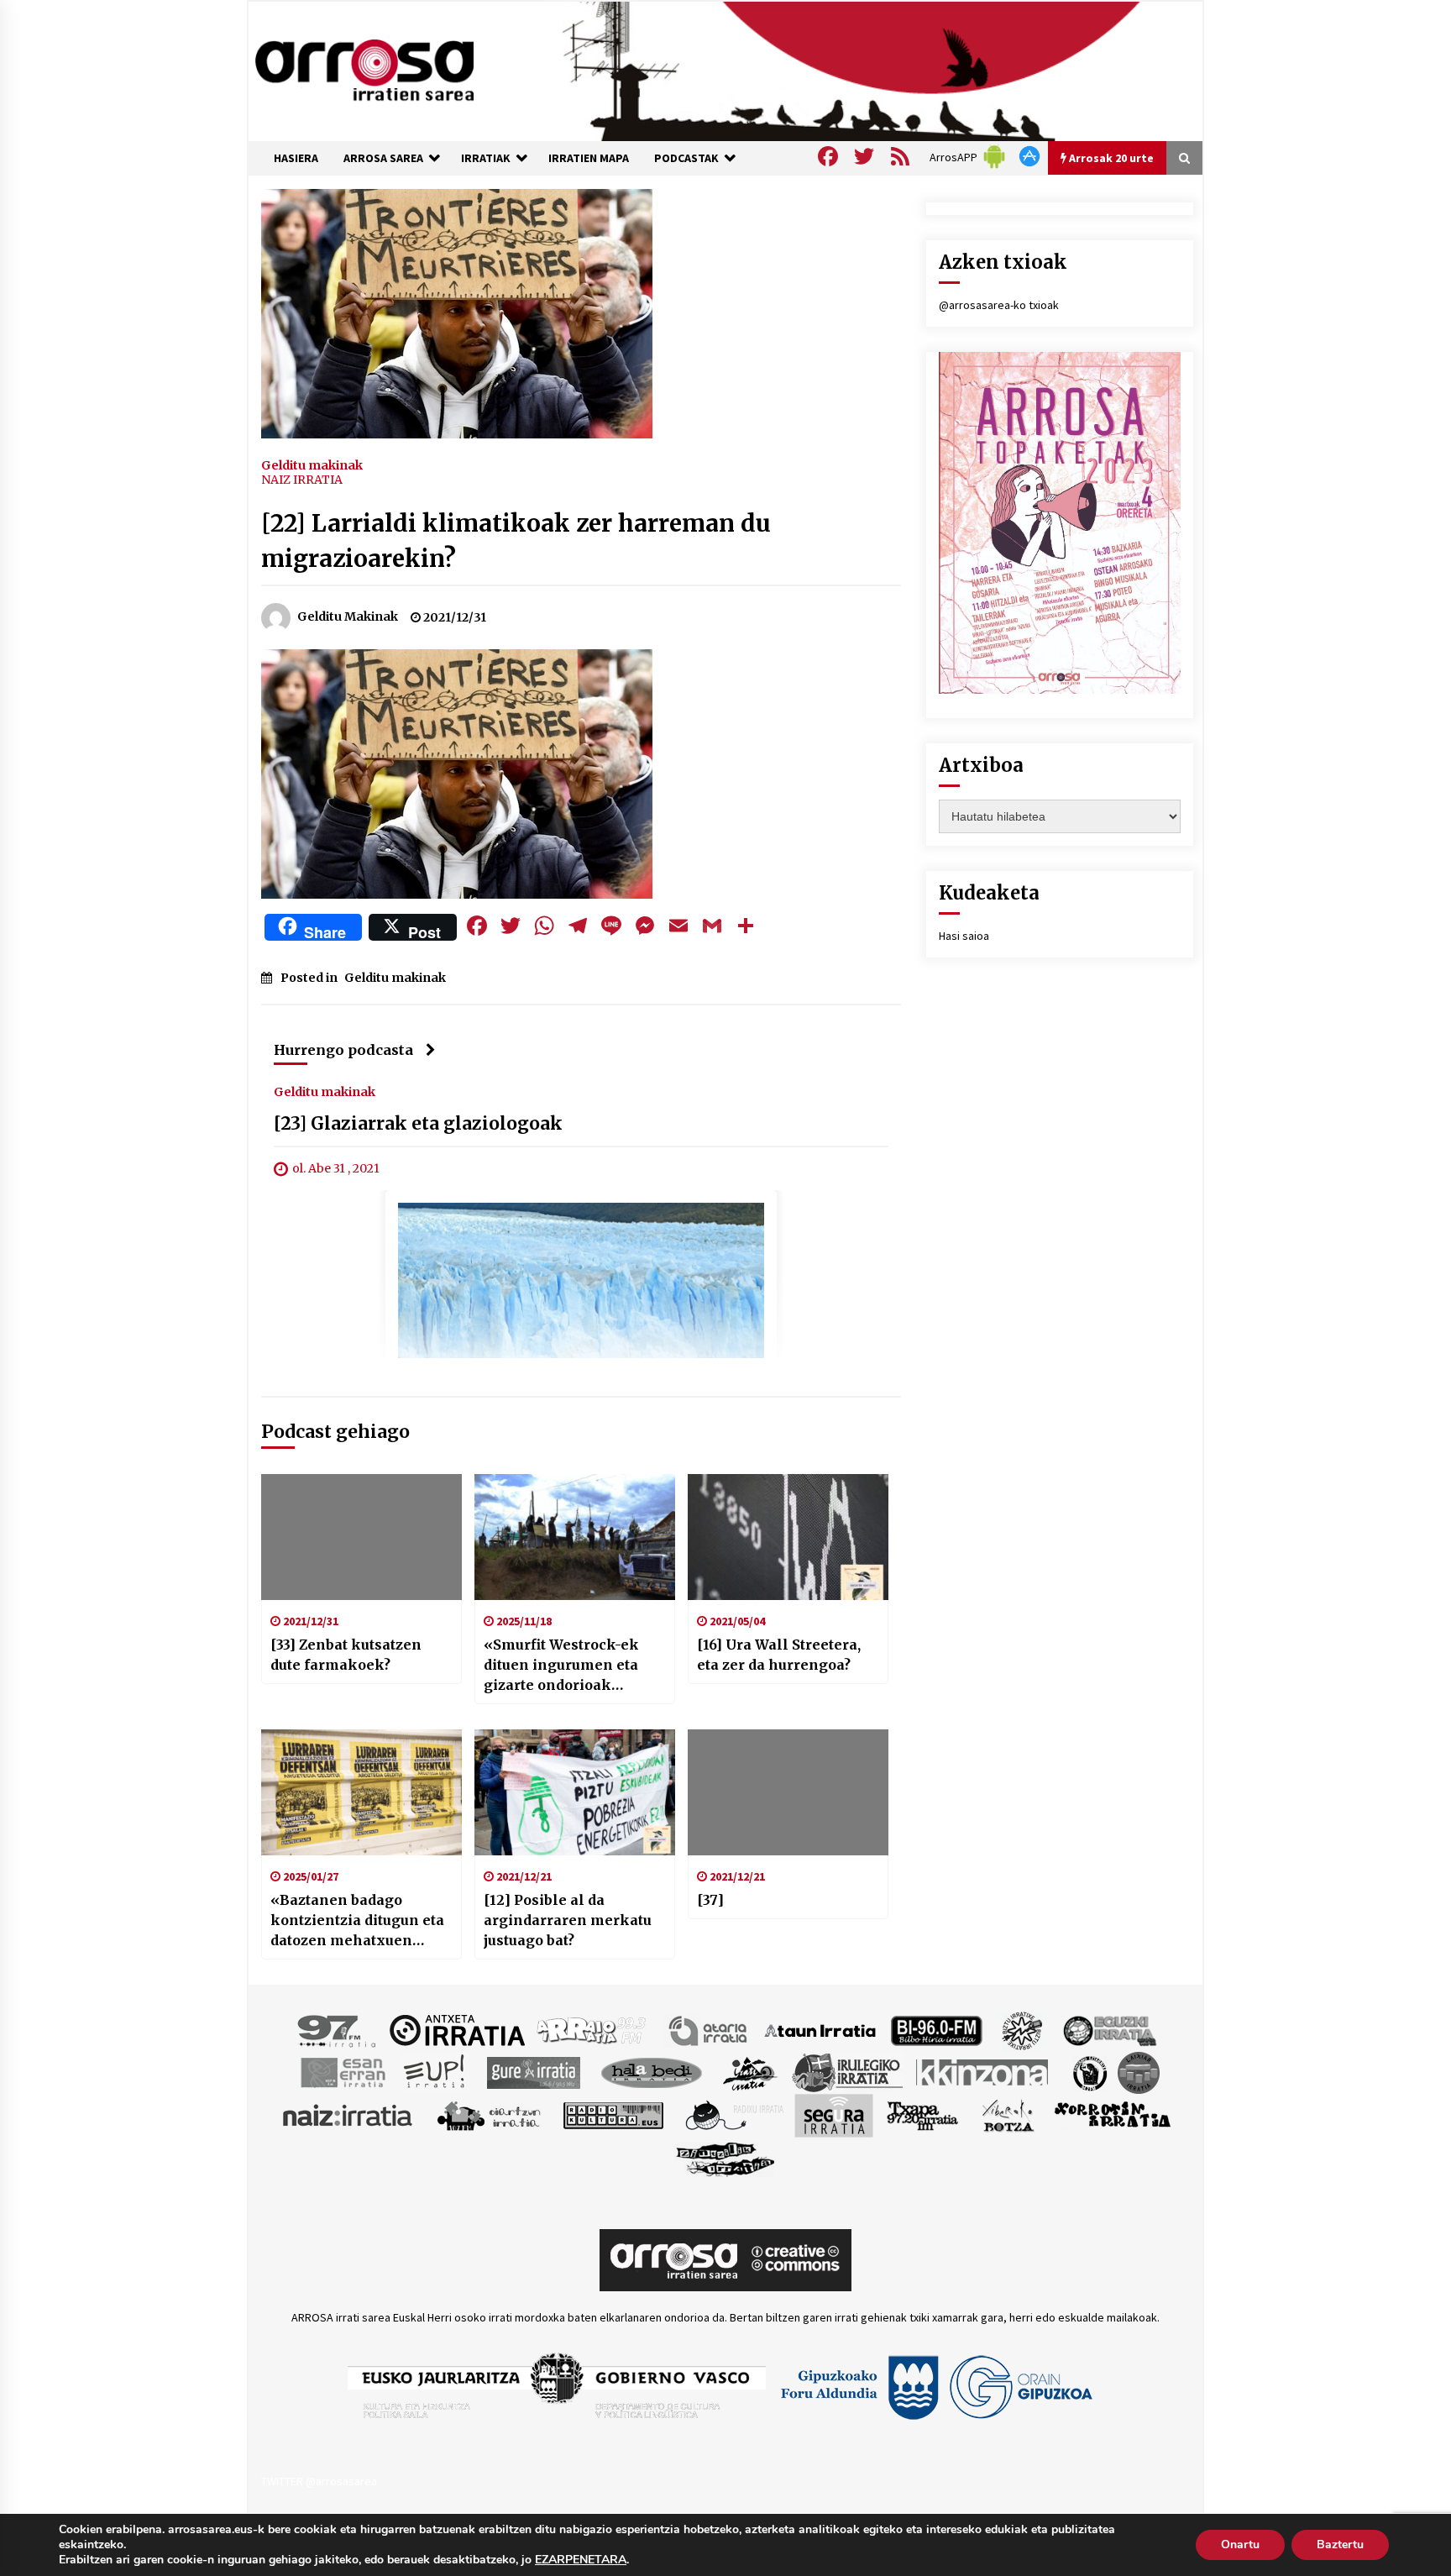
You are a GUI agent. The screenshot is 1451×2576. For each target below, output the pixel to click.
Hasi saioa (964, 936)
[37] (710, 1900)
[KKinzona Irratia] (983, 2071)
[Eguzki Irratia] (1108, 2029)
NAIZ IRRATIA (302, 480)
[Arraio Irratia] (592, 2029)
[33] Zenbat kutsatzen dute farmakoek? (346, 1655)
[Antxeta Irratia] (457, 2029)
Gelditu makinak (312, 464)
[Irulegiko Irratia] (847, 2071)
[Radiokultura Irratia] (613, 2114)
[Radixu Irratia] (733, 2114)
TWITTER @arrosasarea (319, 2481)
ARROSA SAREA (383, 158)
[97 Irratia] (338, 2029)
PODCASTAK (686, 158)
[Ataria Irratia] (709, 2029)
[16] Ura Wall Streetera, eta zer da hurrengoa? (779, 1655)
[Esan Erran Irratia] (342, 2071)
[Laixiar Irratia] (1139, 2071)
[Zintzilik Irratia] (726, 2157)
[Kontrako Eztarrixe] (1089, 2071)
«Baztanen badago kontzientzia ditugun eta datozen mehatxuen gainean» (357, 1921)
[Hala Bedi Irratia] (651, 2071)
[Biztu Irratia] (1022, 2029)
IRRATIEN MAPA (589, 158)
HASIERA (296, 158)
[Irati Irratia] (751, 2071)
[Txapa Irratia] (922, 2114)
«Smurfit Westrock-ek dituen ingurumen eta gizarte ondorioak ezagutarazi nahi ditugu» (572, 1666)
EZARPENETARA (581, 2560)
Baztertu (1340, 2545)
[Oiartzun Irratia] (489, 2114)
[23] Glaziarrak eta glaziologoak (418, 1123)
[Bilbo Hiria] (936, 2029)
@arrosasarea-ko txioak (999, 305)
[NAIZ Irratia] (348, 2114)
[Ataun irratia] (820, 2029)
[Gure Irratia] (533, 2071)
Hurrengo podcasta (343, 1050)
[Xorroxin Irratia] (1112, 2114)
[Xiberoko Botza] (1007, 2114)
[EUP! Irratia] (435, 2071)
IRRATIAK (486, 158)
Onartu (1240, 2545)
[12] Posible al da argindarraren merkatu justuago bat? (568, 1920)
